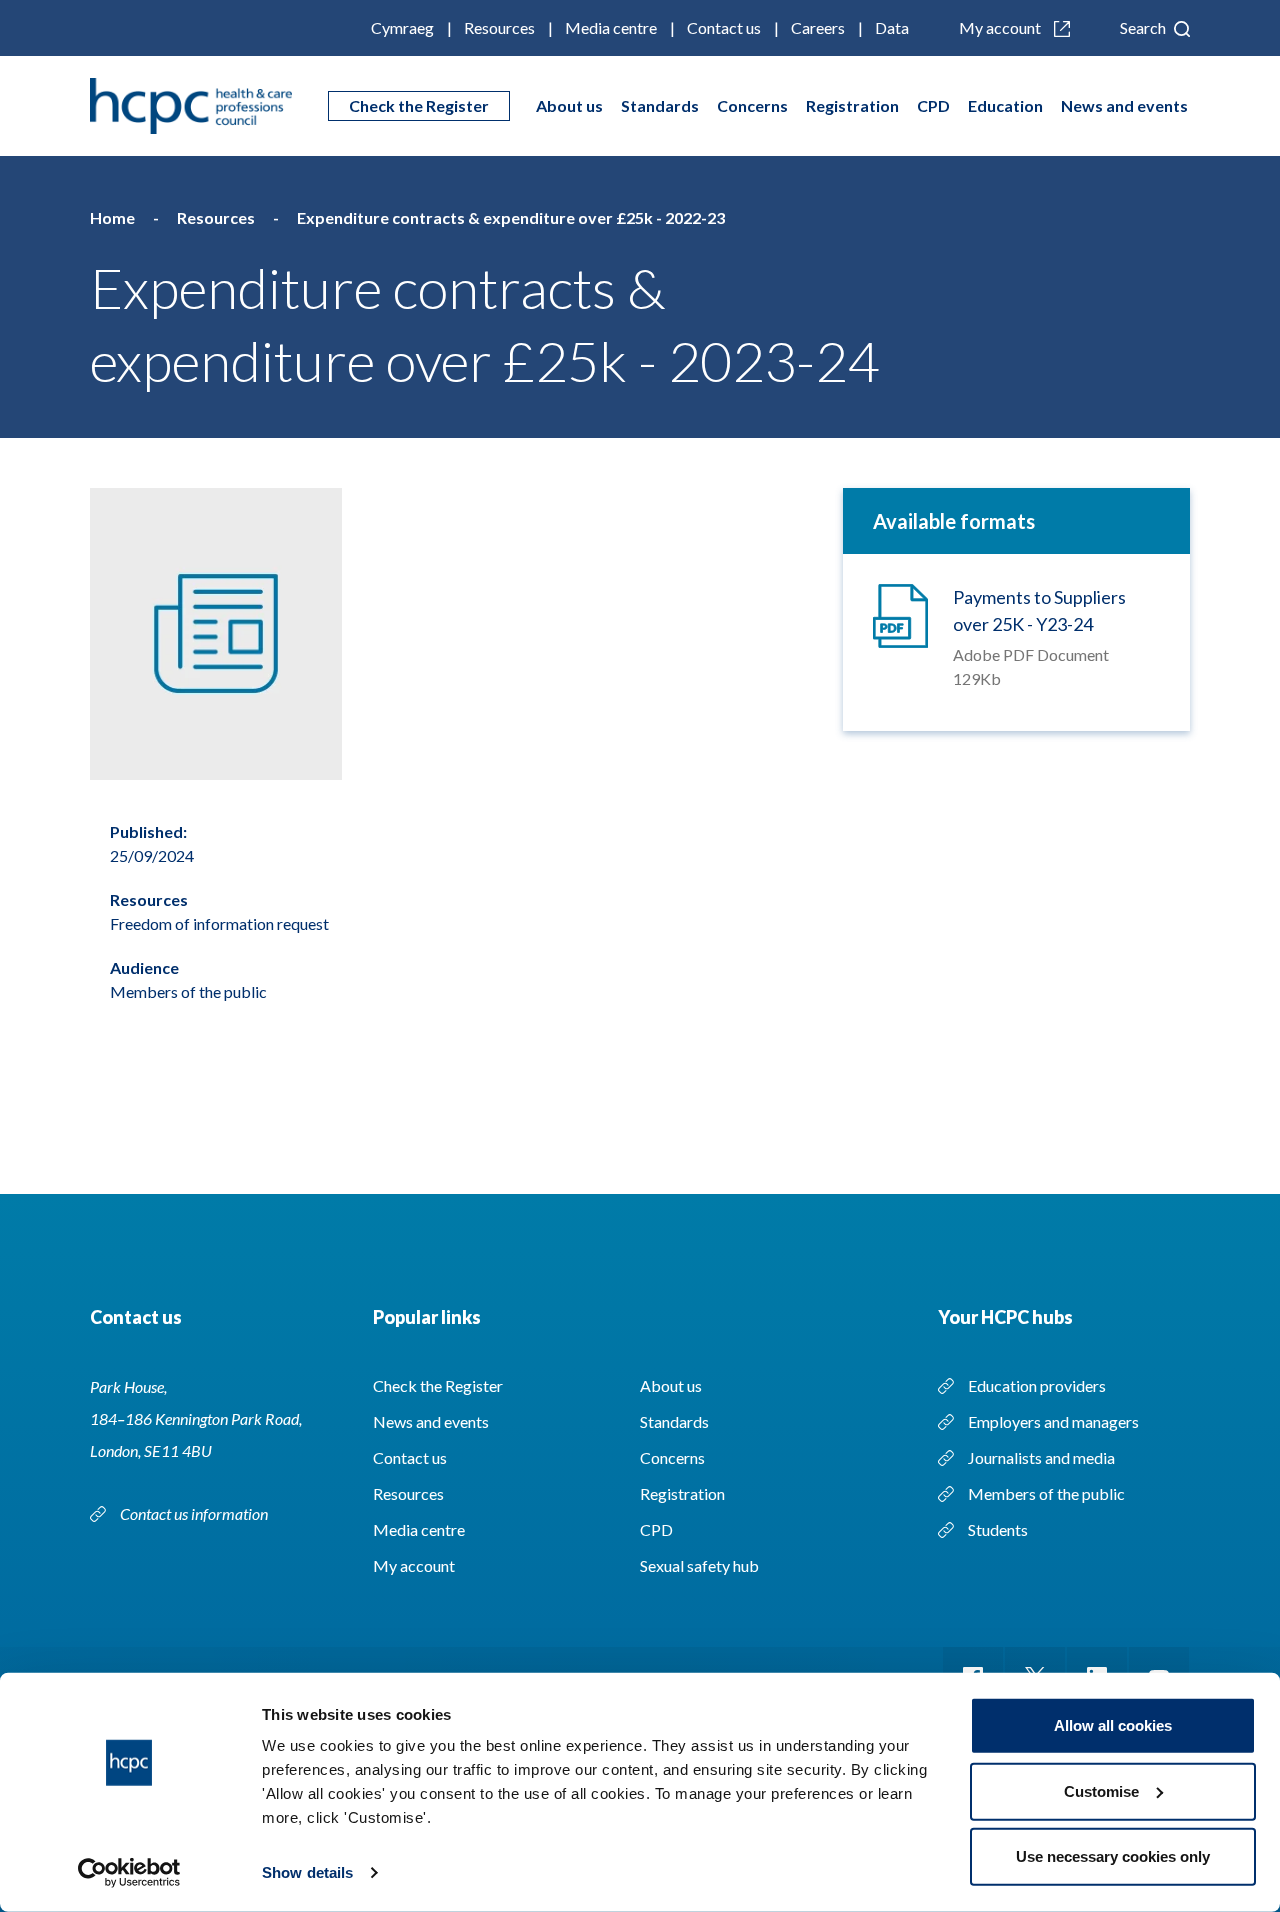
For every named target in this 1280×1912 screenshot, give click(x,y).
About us (569, 105)
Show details (307, 1872)
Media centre (611, 27)
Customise (1101, 1790)
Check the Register (419, 105)
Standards (660, 105)
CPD (933, 105)
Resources (499, 27)
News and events (1124, 105)
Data (892, 27)
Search (1144, 27)
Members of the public (1046, 1493)
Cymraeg (402, 27)
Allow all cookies (1113, 1725)
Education (1005, 105)
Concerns (752, 105)
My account (1001, 27)
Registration (852, 105)
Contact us (724, 27)
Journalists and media (1041, 1457)
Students (998, 1529)
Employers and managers (1053, 1421)
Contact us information (195, 1513)
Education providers (1037, 1385)
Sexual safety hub (699, 1565)
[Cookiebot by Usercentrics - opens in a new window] (129, 1873)
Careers (818, 27)
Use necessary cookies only (1113, 1856)
